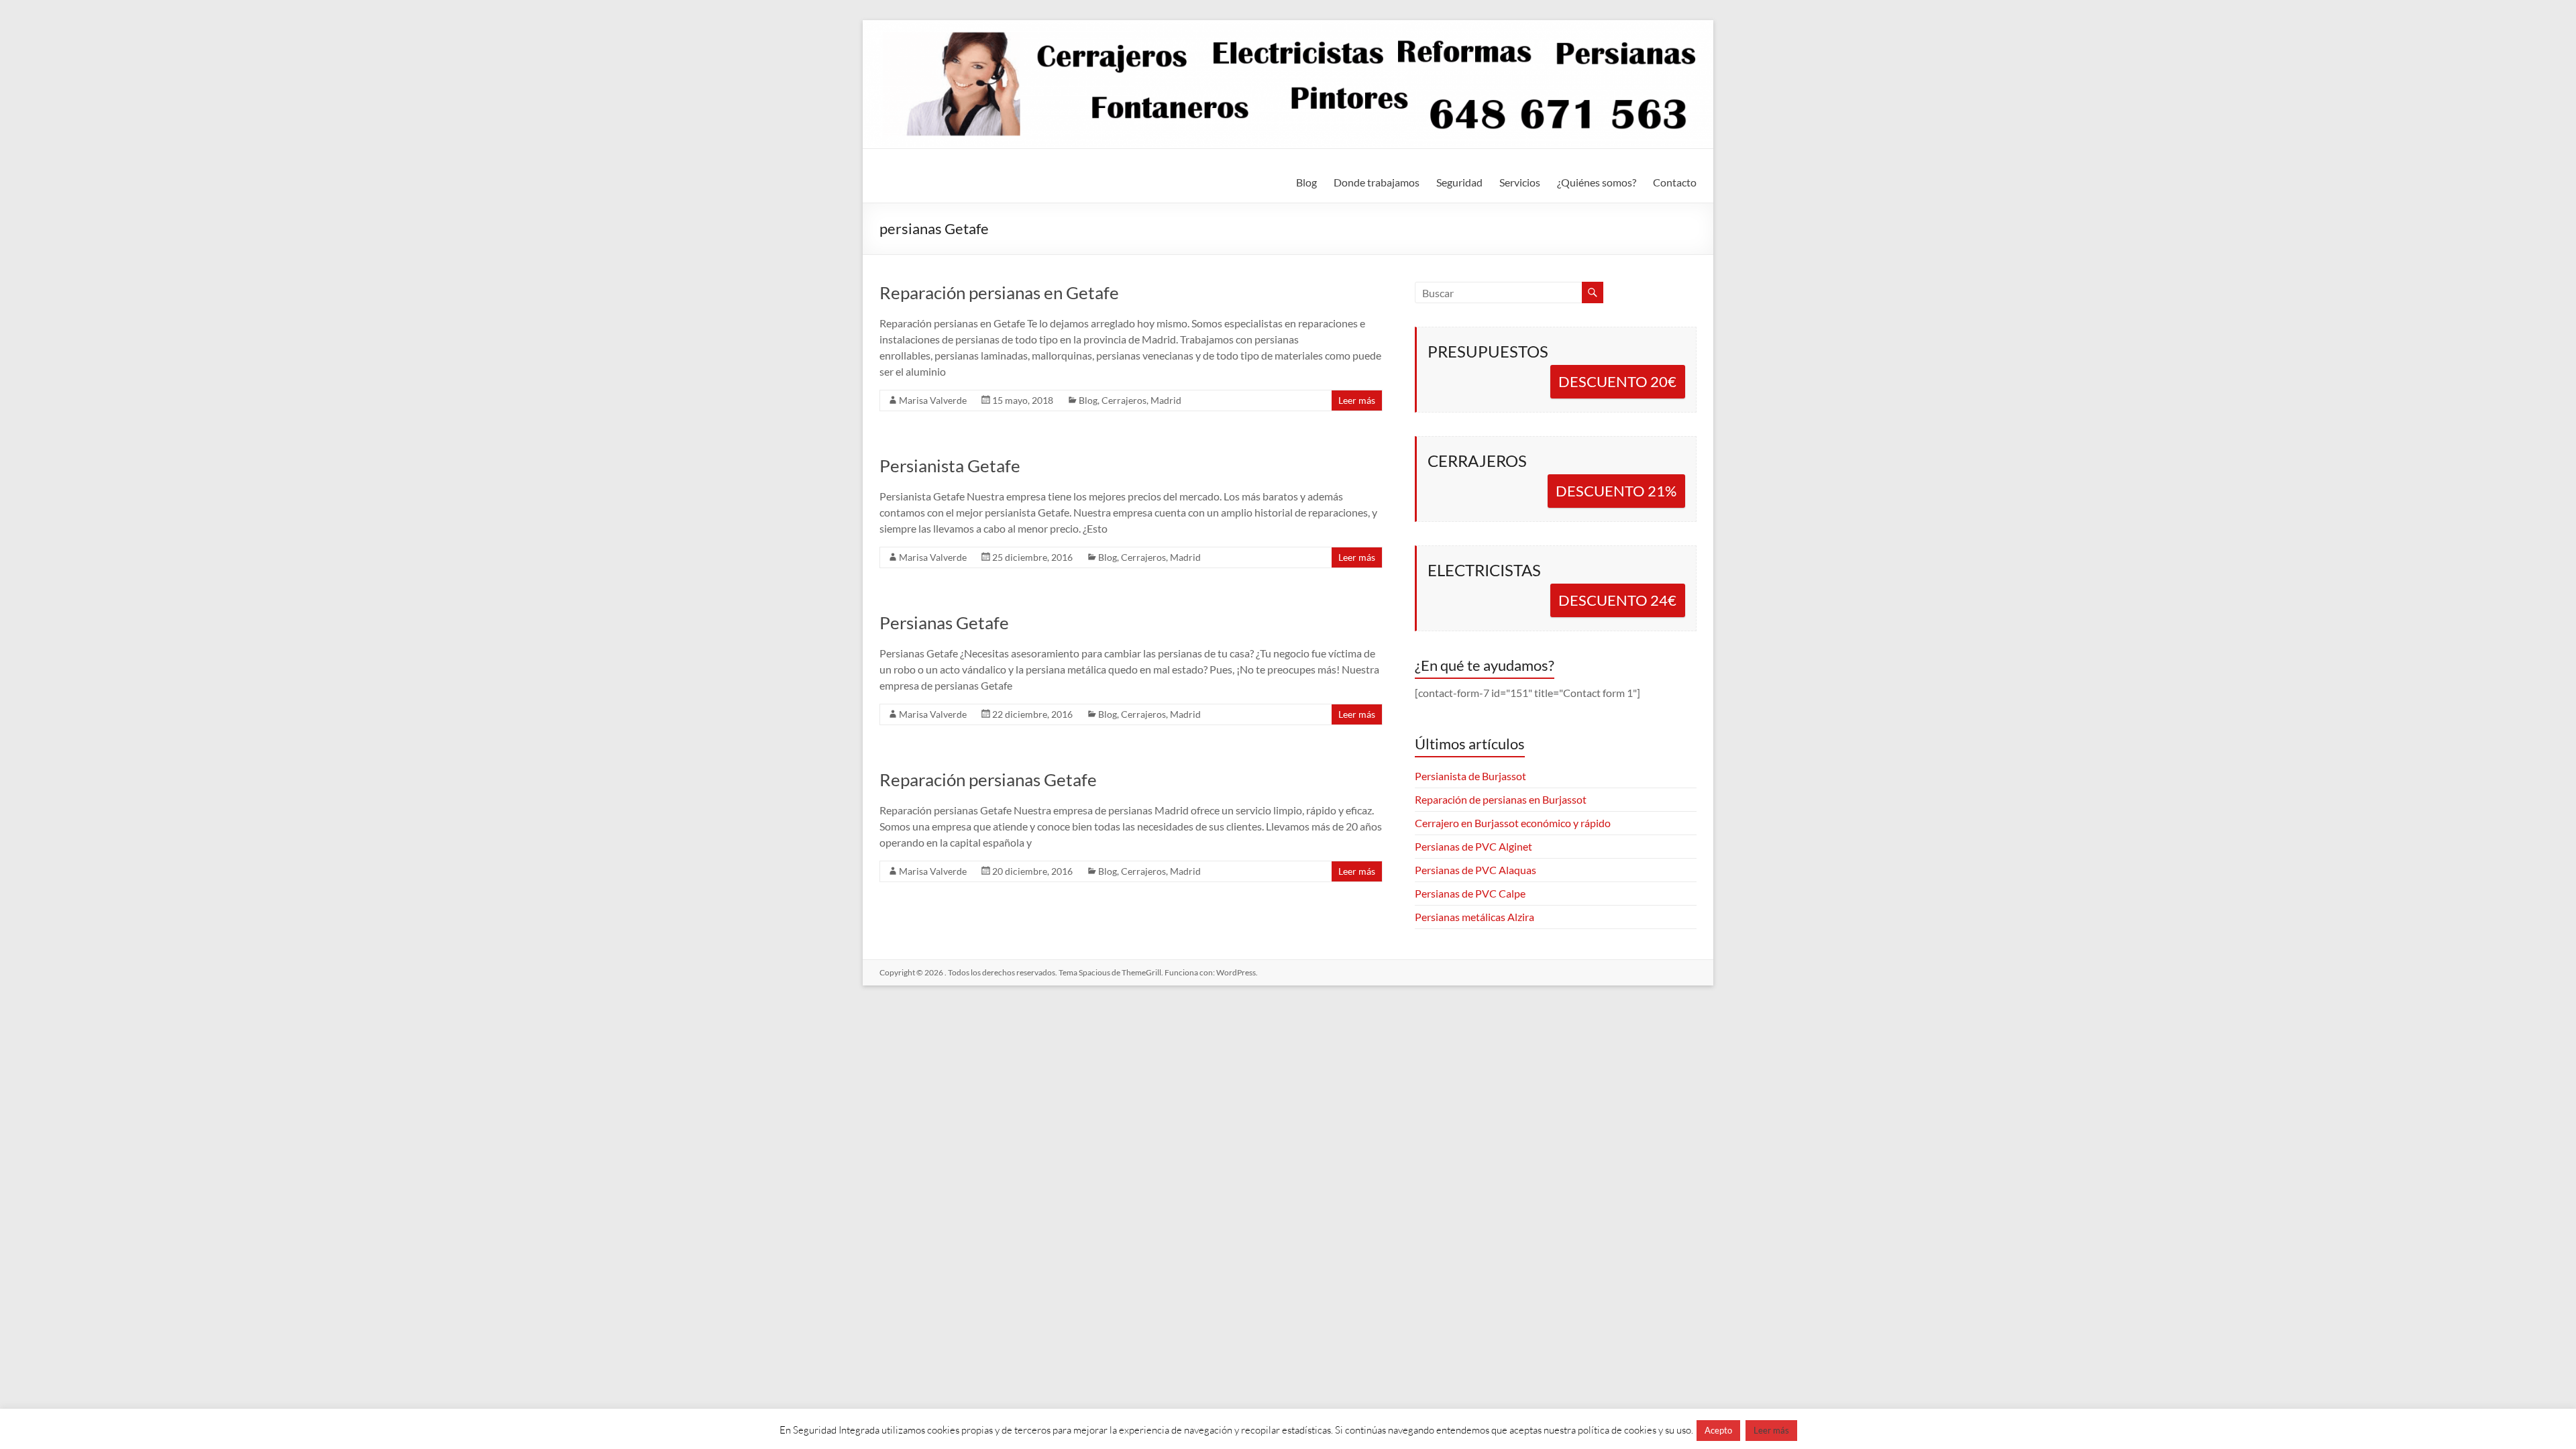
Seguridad (1459, 182)
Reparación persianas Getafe (988, 780)
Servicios (1520, 182)
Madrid (1166, 400)
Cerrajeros (1124, 400)
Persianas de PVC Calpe (1470, 893)
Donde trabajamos (1377, 182)
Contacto (1675, 182)
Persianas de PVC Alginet (1473, 846)
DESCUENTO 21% (1616, 491)
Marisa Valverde (933, 400)
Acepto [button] (1718, 1430)
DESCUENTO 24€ (1617, 600)
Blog (1306, 182)
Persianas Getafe (944, 623)
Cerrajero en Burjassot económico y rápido (1513, 823)
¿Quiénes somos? (1597, 182)
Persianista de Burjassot (1470, 776)
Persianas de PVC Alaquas (1475, 870)
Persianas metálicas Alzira (1474, 917)
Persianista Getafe (950, 466)
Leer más (1357, 400)
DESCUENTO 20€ (1617, 381)
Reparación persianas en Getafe (999, 292)
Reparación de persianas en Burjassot (1501, 799)
